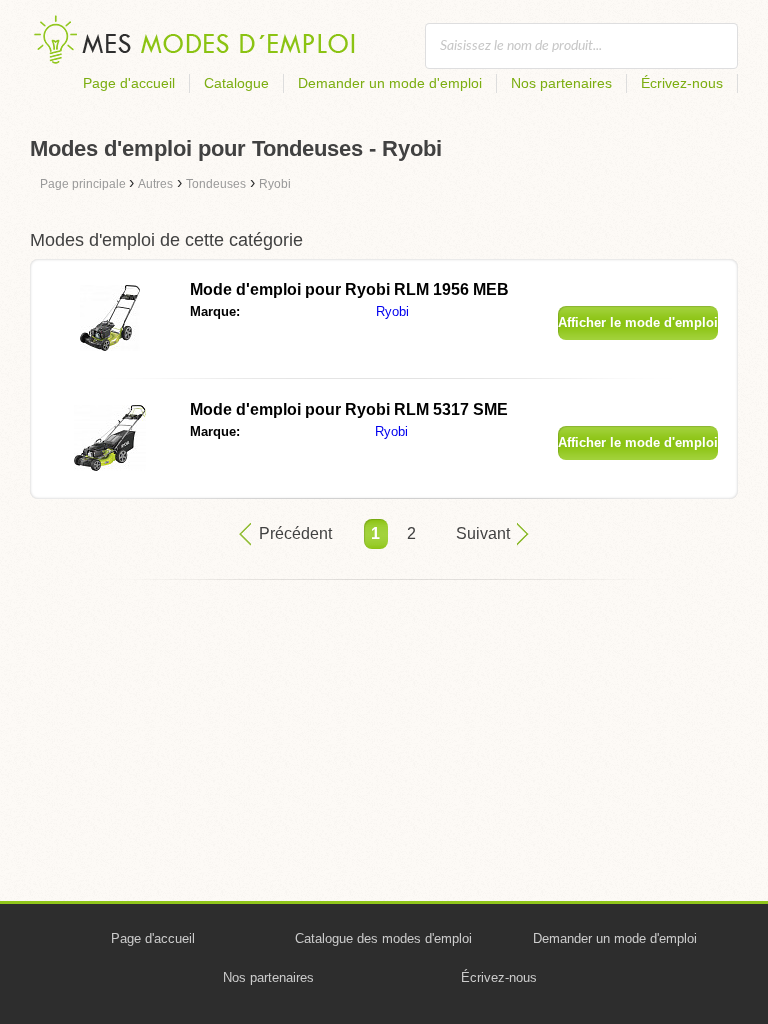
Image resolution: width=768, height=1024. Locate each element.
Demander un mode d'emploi (390, 83)
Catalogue (236, 83)
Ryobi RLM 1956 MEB (349, 289)
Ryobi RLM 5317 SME (349, 409)
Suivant (483, 533)
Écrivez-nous (682, 83)
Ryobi (392, 311)
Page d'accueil (129, 83)
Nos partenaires (561, 83)
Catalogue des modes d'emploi (383, 938)
